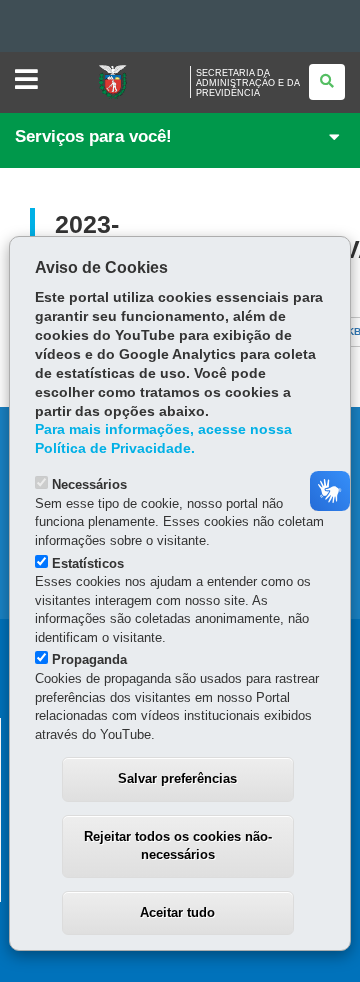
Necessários (89, 484)
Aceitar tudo (177, 912)
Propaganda (89, 659)
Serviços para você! (93, 136)
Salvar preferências (177, 778)
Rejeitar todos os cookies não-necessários (178, 846)
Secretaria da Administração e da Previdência (247, 83)
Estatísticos (88, 563)
